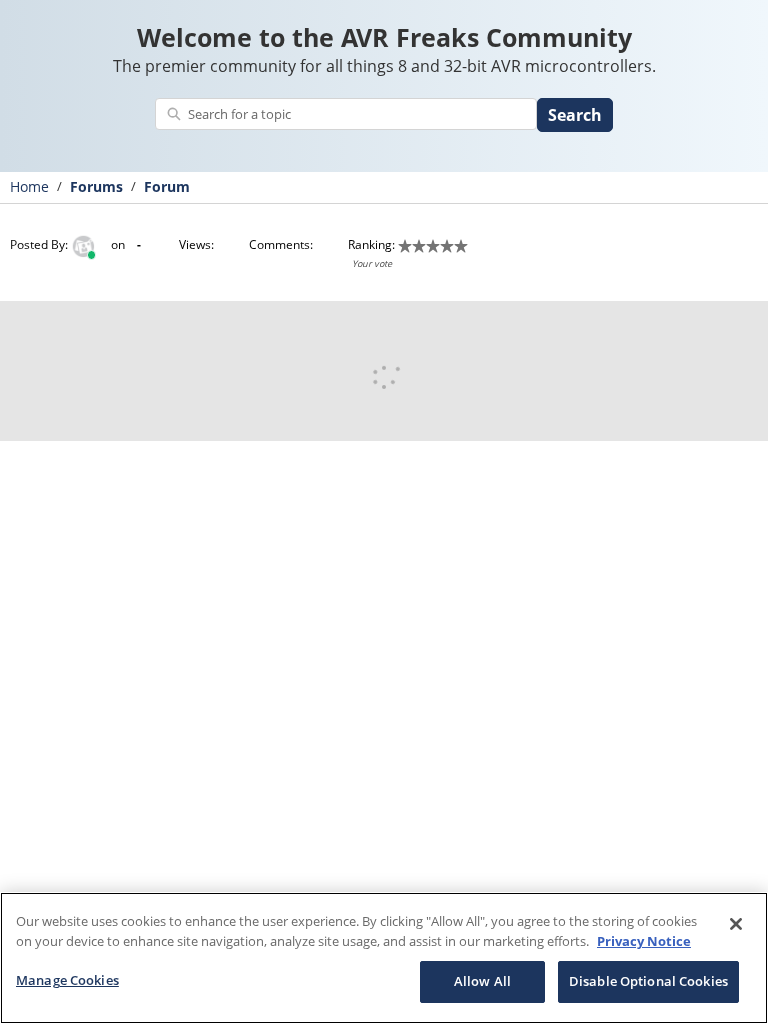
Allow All (482, 981)
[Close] (736, 924)
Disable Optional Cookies (648, 981)
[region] (384, 958)
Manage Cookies (67, 980)
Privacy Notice (644, 941)
